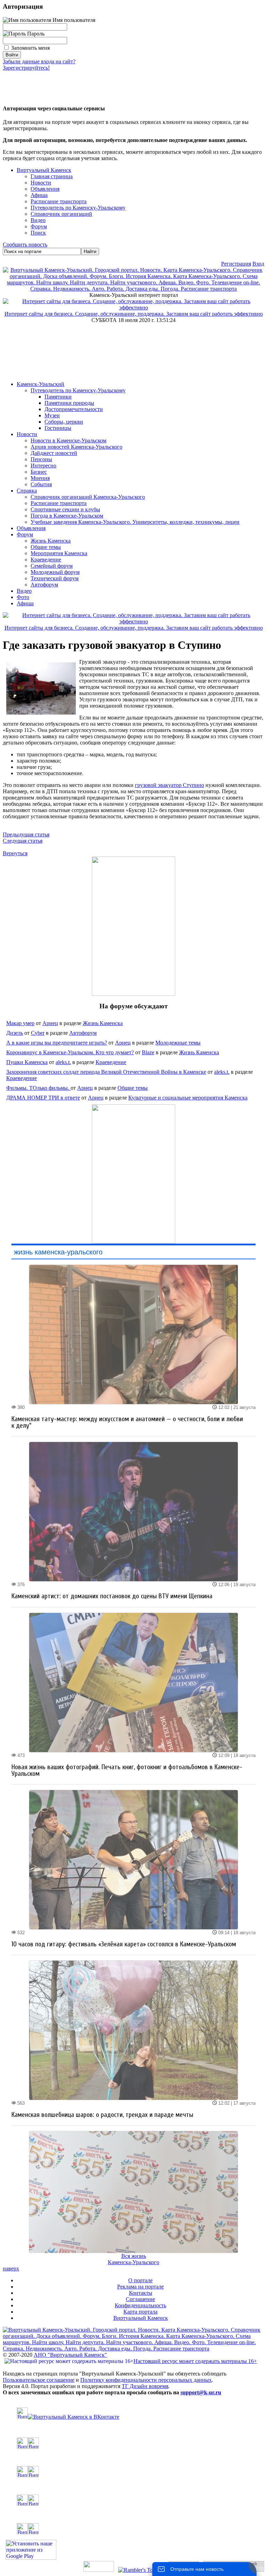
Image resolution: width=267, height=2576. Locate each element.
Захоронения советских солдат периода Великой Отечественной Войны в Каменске (106, 1072)
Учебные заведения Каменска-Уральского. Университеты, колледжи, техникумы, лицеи (135, 522)
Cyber (38, 1033)
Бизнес (39, 472)
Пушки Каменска (27, 1062)
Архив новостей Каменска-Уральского (76, 447)
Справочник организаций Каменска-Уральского (88, 497)
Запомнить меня (30, 48)
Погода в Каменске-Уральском (67, 516)
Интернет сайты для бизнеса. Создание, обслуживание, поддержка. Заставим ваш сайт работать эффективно (134, 314)
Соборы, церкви (64, 422)
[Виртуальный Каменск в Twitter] (133, 2472)
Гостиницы (58, 428)
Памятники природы (69, 403)
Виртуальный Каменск (44, 170)
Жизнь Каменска (51, 541)
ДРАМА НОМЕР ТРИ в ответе (43, 1098)
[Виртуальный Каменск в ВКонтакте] (133, 2414)
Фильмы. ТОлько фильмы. (38, 1088)
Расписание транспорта (59, 503)
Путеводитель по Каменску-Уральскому (78, 390)
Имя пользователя (73, 20)
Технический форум (55, 578)
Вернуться (15, 853)
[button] (8, 83)
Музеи (52, 415)
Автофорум (44, 585)
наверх (11, 2268)
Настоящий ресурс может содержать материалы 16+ (195, 2361)
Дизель (15, 1033)
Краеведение (46, 560)
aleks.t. (63, 1062)
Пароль (35, 34)
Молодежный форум (55, 572)
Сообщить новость (25, 245)
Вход (258, 264)
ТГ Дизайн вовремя (145, 2386)
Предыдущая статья (26, 834)
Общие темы (46, 547)
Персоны (41, 459)
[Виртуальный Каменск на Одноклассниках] (133, 2443)
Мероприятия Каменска (59, 553)
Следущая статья (23, 841)
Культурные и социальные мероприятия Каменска (188, 1098)
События (41, 484)
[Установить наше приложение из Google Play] (31, 2558)
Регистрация (236, 264)
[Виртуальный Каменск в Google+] (133, 2529)
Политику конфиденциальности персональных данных (146, 2380)
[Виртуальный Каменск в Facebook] (133, 2500)
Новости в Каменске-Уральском (68, 440)
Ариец (50, 1023)
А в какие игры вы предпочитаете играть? (57, 1043)
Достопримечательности (74, 409)
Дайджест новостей (54, 453)
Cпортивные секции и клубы (65, 509)
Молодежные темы (178, 1043)
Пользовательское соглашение (39, 2380)
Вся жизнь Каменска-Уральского (133, 2259)
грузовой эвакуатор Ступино (169, 785)
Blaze (148, 1052)
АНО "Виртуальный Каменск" (70, 2355)
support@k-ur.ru (201, 2392)
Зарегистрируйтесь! (26, 68)
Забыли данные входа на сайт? (39, 61)
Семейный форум (52, 566)
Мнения (40, 478)
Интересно (43, 466)
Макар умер (20, 1023)
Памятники (58, 397)
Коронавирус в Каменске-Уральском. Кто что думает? (70, 1052)
